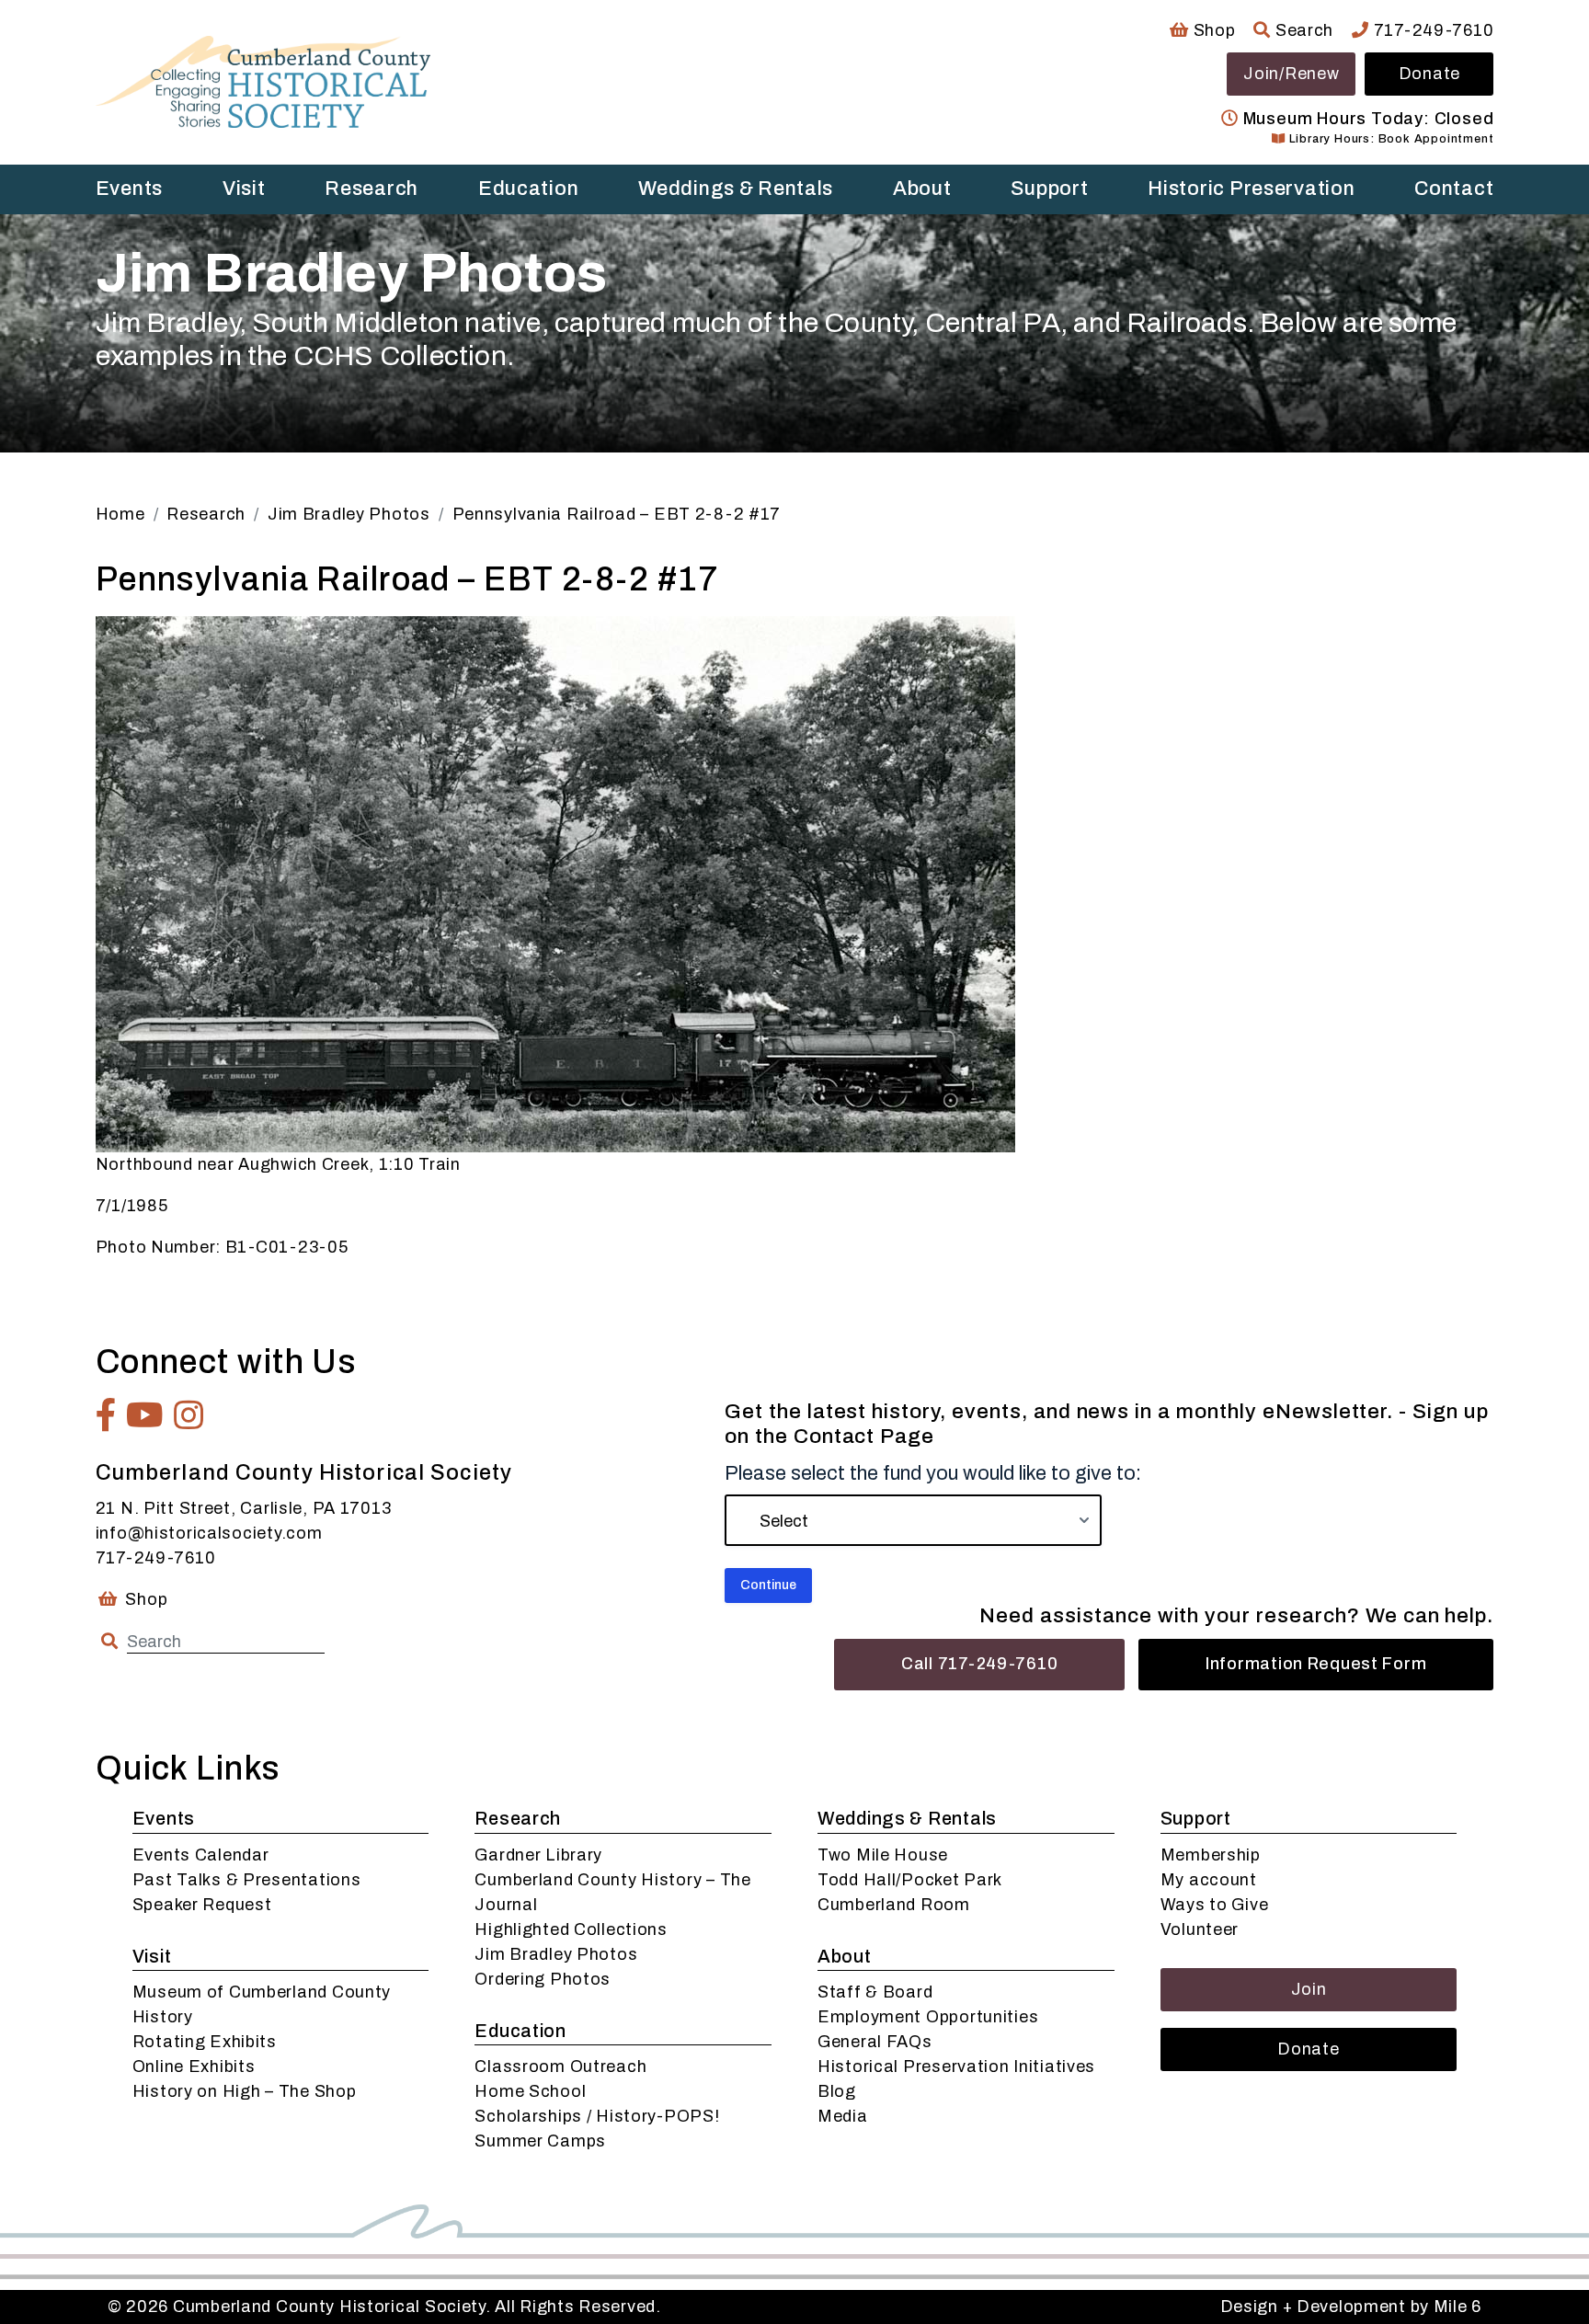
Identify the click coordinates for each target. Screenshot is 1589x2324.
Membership (1211, 1855)
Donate (1429, 74)
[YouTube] (145, 1415)
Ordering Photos (543, 1979)
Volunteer (1200, 1929)
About (922, 189)
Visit (244, 189)
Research (372, 189)
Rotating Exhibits (205, 2042)
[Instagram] (189, 1415)
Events (129, 189)
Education (528, 189)
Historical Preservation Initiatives (956, 2066)
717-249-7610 (1431, 30)
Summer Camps (540, 2141)
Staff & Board (875, 1992)
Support (1049, 189)
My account (1209, 1880)
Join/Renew (1291, 74)
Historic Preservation (1251, 189)
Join (1309, 1989)
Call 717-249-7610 (979, 1664)
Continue (768, 1585)
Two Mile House (883, 1855)
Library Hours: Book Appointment (1389, 139)
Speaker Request (202, 1905)
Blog (837, 2091)
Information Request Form (1316, 1664)
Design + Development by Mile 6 (1351, 2307)
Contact (1454, 189)
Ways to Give (1215, 1905)
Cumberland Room (894, 1905)
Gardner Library (538, 1855)
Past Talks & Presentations (247, 1880)
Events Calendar (201, 1855)
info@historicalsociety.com (209, 1533)
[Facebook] (107, 1415)
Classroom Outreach (560, 2066)
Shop (1212, 30)
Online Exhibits (194, 2066)
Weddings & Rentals (736, 189)
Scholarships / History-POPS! (597, 2116)
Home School (530, 2091)
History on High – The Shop (245, 2091)
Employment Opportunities (928, 2017)
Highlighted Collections (571, 1929)
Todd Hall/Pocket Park (910, 1880)
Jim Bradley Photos (556, 1954)
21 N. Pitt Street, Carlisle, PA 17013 (244, 1508)
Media (843, 2116)
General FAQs (875, 2042)
